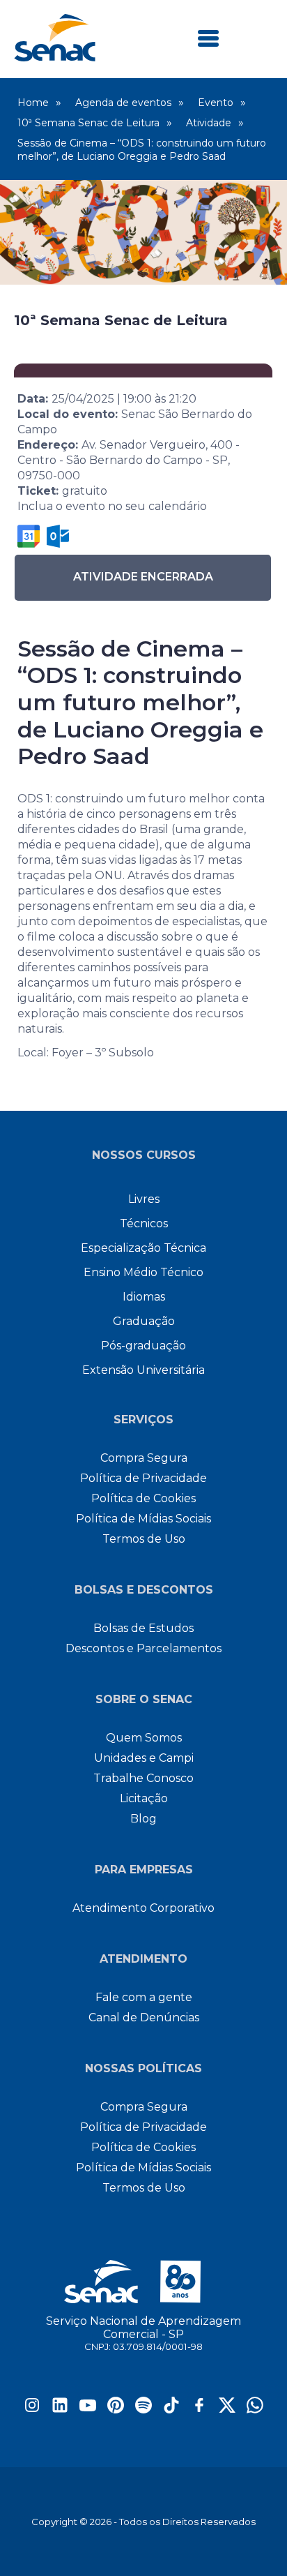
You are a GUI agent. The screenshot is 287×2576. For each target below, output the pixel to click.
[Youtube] (88, 2410)
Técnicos (144, 1223)
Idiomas (144, 1297)
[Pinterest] (116, 2410)
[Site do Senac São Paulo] (144, 2282)
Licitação (144, 1798)
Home (33, 103)
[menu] (208, 39)
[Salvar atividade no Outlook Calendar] (58, 536)
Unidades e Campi (144, 1758)
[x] (227, 2410)
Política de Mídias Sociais (143, 1519)
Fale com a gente (144, 1997)
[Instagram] (32, 2410)
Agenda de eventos (123, 103)
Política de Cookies (143, 1498)
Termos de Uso (144, 1539)
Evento (216, 103)
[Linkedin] (60, 2410)
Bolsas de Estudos (143, 1628)
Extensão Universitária (143, 1370)
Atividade (209, 123)
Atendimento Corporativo (143, 1908)
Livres (144, 1199)
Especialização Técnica (143, 1248)
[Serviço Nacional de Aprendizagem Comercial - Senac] (55, 58)
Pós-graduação (143, 1346)
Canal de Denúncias (144, 2017)
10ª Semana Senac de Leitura (88, 123)
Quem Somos (144, 1738)
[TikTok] (171, 2410)
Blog (143, 1819)
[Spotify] (143, 2410)
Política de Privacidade (143, 1478)
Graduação (144, 1321)
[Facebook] (199, 2410)
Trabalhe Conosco (143, 1778)
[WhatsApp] (255, 2410)
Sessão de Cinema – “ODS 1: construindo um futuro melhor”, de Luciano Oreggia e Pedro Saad (142, 150)
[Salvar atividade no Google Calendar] (29, 536)
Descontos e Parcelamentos (143, 1648)
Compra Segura (144, 1458)
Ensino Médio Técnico (143, 1272)
